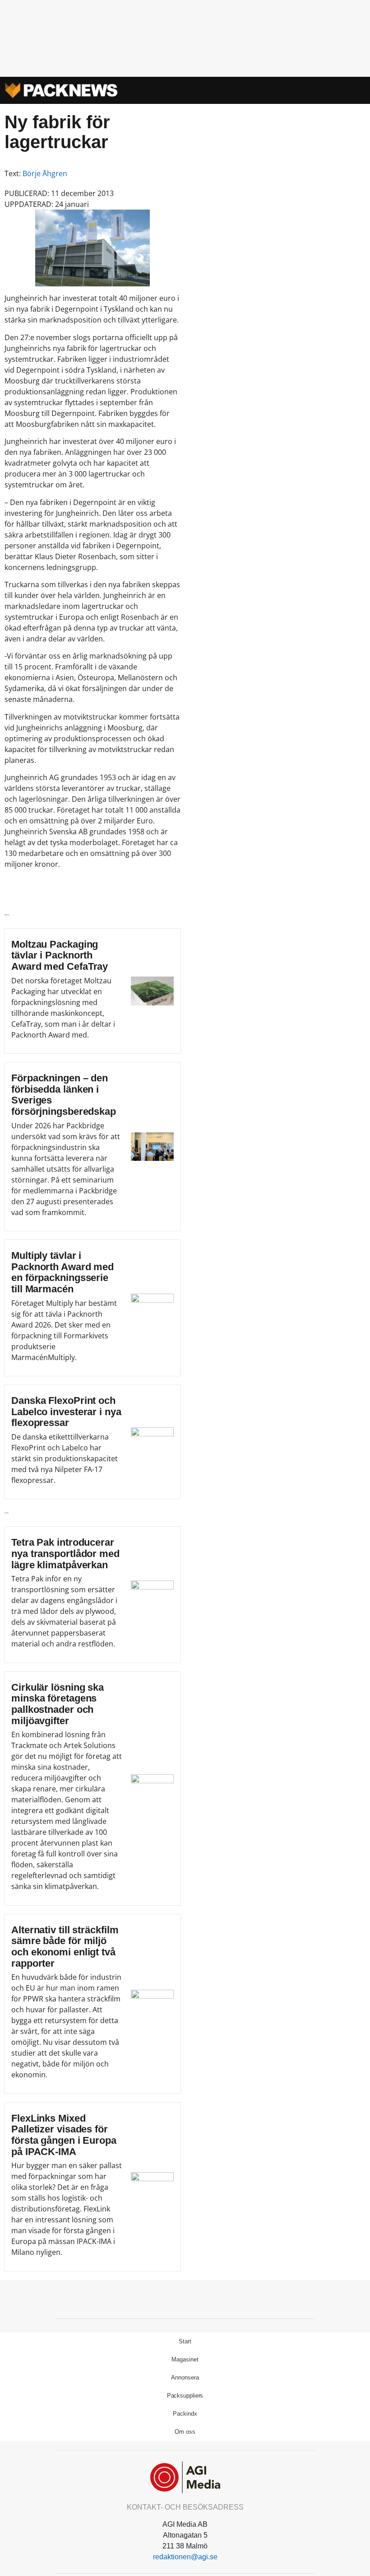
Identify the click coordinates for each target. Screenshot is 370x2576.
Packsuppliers (185, 2396)
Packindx (185, 2414)
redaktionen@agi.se (185, 2557)
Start (185, 2341)
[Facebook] (165, 2298)
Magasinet (185, 2359)
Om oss (185, 2432)
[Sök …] (354, 90)
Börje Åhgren (45, 173)
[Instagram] (205, 2298)
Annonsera (185, 2377)
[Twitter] (185, 2298)
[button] (342, 91)
